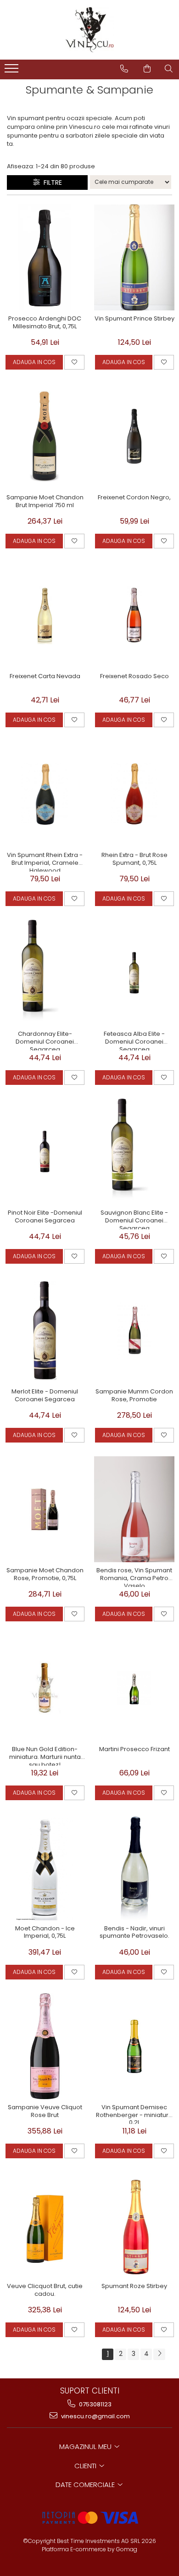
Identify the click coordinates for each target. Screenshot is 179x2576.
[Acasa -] (89, 30)
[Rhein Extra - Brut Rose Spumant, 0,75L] (134, 794)
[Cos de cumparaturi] (147, 69)
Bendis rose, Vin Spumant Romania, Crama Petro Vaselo (134, 1577)
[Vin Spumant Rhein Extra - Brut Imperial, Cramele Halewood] (45, 794)
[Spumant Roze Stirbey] (134, 2225)
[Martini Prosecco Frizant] (134, 1688)
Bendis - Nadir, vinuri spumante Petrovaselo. (134, 1933)
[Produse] (13, 71)
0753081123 (95, 2404)
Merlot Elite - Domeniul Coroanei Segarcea (45, 1396)
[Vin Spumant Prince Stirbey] (134, 257)
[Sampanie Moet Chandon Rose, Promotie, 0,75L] (45, 1509)
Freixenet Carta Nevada (45, 677)
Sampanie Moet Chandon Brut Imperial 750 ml (45, 502)
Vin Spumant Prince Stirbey (134, 319)
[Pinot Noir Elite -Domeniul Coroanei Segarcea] (45, 1152)
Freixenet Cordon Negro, (134, 498)
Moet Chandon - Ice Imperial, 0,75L (45, 1933)
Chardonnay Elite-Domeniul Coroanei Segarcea (45, 1040)
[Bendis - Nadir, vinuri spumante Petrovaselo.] (134, 1867)
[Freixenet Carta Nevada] (45, 615)
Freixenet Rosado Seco (134, 677)
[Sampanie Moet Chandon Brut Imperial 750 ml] (45, 436)
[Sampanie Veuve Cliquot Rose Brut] (45, 2046)
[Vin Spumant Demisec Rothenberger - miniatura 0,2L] (134, 2046)
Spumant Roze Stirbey (134, 2286)
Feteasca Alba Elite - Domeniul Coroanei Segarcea (134, 1040)
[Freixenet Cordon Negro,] (134, 436)
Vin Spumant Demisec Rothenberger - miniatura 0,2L (134, 2114)
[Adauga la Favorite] (74, 362)
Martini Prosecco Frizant (134, 1750)
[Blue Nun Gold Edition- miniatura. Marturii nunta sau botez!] (45, 1688)
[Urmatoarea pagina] (159, 2354)
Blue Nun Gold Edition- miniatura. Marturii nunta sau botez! (45, 1756)
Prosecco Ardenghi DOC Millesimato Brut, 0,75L (45, 323)
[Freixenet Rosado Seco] (134, 615)
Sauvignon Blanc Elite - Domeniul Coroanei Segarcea (134, 1219)
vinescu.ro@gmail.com (95, 2416)
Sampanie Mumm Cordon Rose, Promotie (134, 1396)
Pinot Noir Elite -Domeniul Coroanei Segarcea (45, 1217)
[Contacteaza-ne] (124, 69)
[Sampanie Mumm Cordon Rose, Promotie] (134, 1330)
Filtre (51, 182)
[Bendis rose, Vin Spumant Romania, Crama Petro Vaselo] (134, 1509)
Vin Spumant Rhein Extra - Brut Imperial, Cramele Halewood (45, 862)
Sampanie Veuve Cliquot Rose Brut (45, 2112)
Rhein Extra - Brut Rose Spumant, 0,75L (134, 859)
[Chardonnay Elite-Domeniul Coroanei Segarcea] (45, 973)
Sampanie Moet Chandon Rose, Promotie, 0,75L (45, 1575)
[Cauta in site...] (169, 69)
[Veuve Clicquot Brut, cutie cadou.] (45, 2225)
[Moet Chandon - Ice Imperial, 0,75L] (45, 1867)
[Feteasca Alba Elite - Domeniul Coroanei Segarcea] (134, 973)
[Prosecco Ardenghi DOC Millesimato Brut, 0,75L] (45, 257)
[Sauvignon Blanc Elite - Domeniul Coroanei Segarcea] (134, 1152)
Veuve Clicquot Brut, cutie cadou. (45, 2290)
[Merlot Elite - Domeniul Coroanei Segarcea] (45, 1330)
